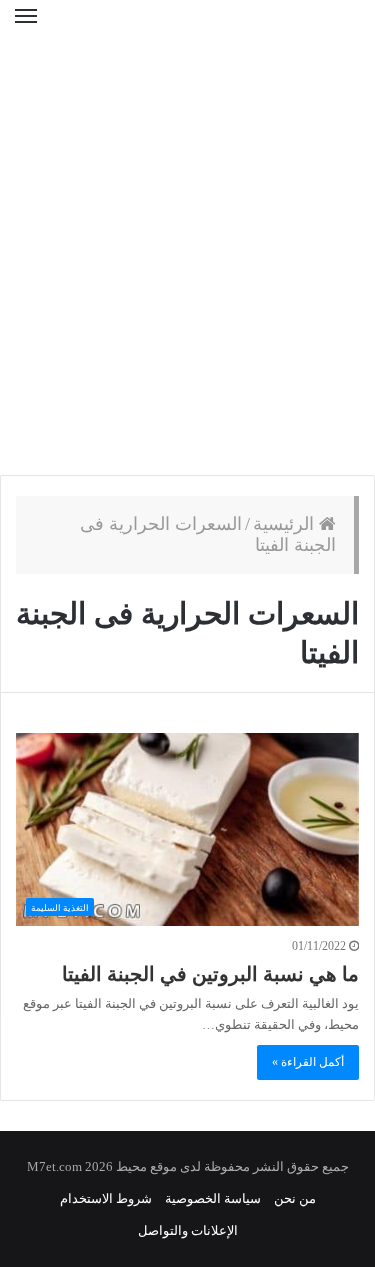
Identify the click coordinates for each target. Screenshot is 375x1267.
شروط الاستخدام (106, 1198)
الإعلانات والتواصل (188, 1230)
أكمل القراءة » (308, 1062)
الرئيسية (286, 524)
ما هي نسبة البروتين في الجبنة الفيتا (210, 974)
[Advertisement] (187, 267)
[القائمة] (26, 29)
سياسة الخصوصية (213, 1198)
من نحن (295, 1198)
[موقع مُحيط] (188, 29)
